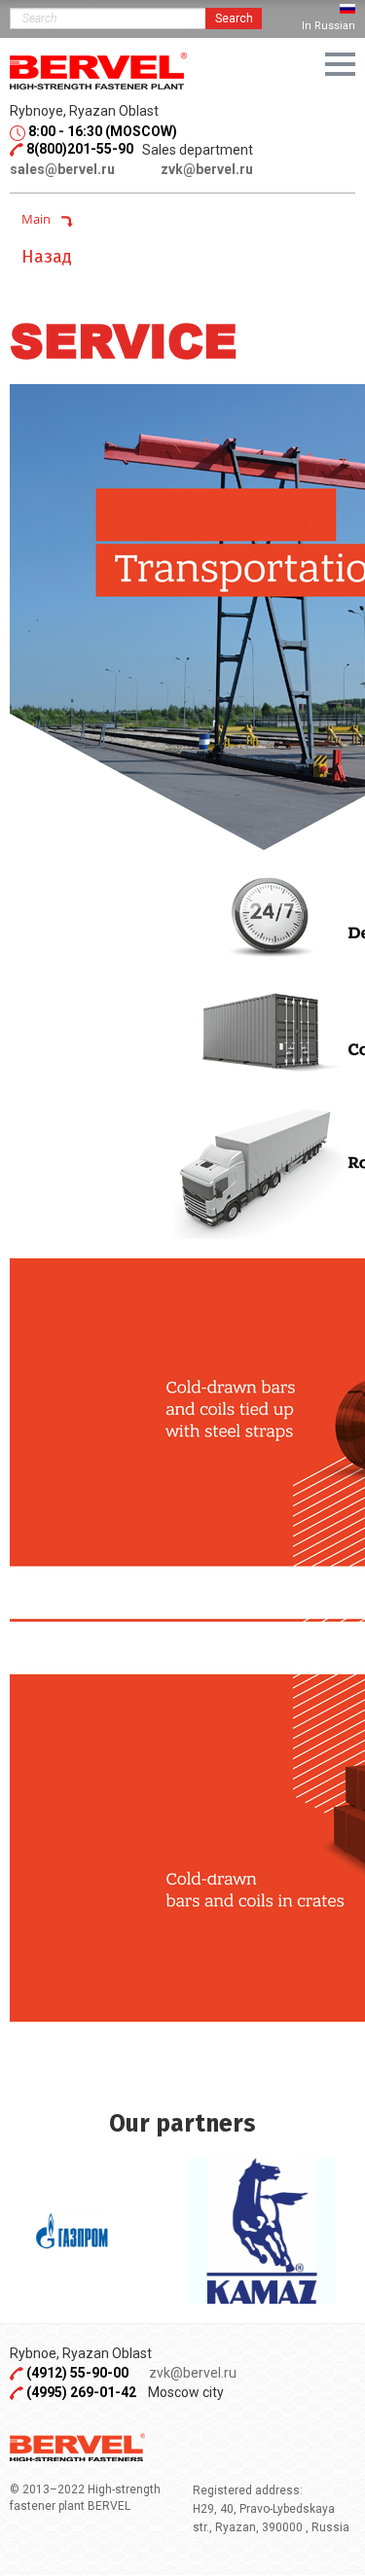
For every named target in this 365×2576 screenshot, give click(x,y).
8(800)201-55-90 (80, 149)
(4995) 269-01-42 (81, 2392)
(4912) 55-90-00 (79, 2373)
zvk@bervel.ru (207, 169)
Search (234, 18)
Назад (47, 257)
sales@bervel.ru (62, 169)
